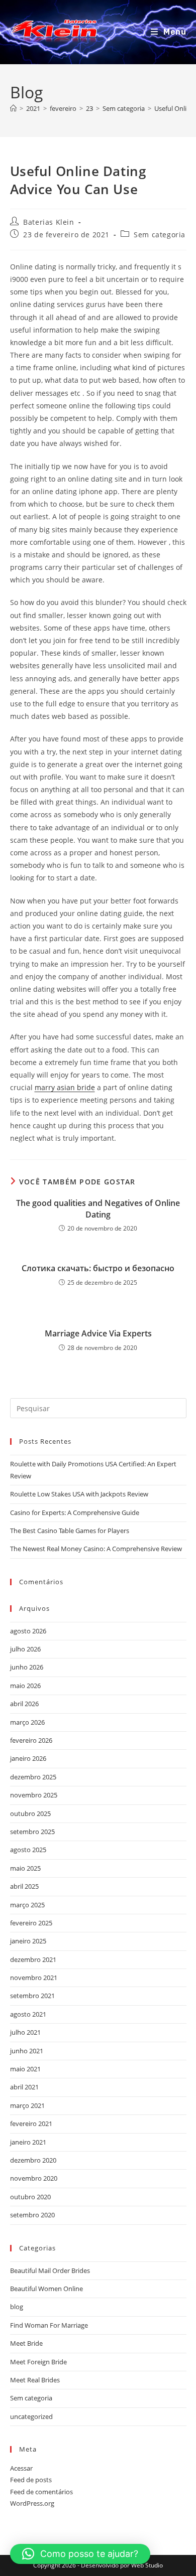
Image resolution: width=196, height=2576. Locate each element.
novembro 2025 (34, 1795)
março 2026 (27, 1722)
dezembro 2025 (33, 1777)
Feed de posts (31, 2480)
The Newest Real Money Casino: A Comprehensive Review (96, 1549)
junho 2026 (27, 1667)
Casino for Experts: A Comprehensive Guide (75, 1512)
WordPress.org (32, 2503)
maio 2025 (25, 1868)
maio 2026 (25, 1686)
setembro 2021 (32, 1996)
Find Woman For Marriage (49, 2325)
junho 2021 (27, 2051)
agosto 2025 (28, 1850)
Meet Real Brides (35, 2380)
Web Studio (147, 2565)
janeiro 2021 (28, 2142)
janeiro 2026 (28, 1758)
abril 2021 (24, 2087)
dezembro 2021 (33, 1959)
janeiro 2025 (28, 1941)
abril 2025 (24, 1886)
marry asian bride (65, 1087)
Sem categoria (160, 235)
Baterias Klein (48, 222)
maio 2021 (25, 2069)
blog (17, 2307)
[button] (80, 2554)
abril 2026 (24, 1704)
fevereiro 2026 (31, 1740)
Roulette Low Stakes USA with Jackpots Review (79, 1494)
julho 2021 (25, 2032)
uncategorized (31, 2416)
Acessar (21, 2468)
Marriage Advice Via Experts (98, 1333)
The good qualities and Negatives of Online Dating (98, 1208)
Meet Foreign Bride (38, 2362)
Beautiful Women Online (46, 2289)
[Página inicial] (13, 108)
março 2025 (27, 1905)
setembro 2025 (32, 1832)
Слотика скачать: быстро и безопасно (98, 1268)
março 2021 (27, 2105)
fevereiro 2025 (31, 1923)
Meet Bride (26, 2343)
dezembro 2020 (33, 2160)
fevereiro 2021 (31, 2124)
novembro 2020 (34, 2178)
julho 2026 (25, 1649)
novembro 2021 (34, 1978)
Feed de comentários (41, 2492)
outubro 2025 (30, 1813)
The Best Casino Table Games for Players (70, 1531)
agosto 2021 (28, 2014)
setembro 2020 (32, 2215)
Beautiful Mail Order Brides (50, 2270)
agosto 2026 (28, 1631)
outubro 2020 (30, 2197)
